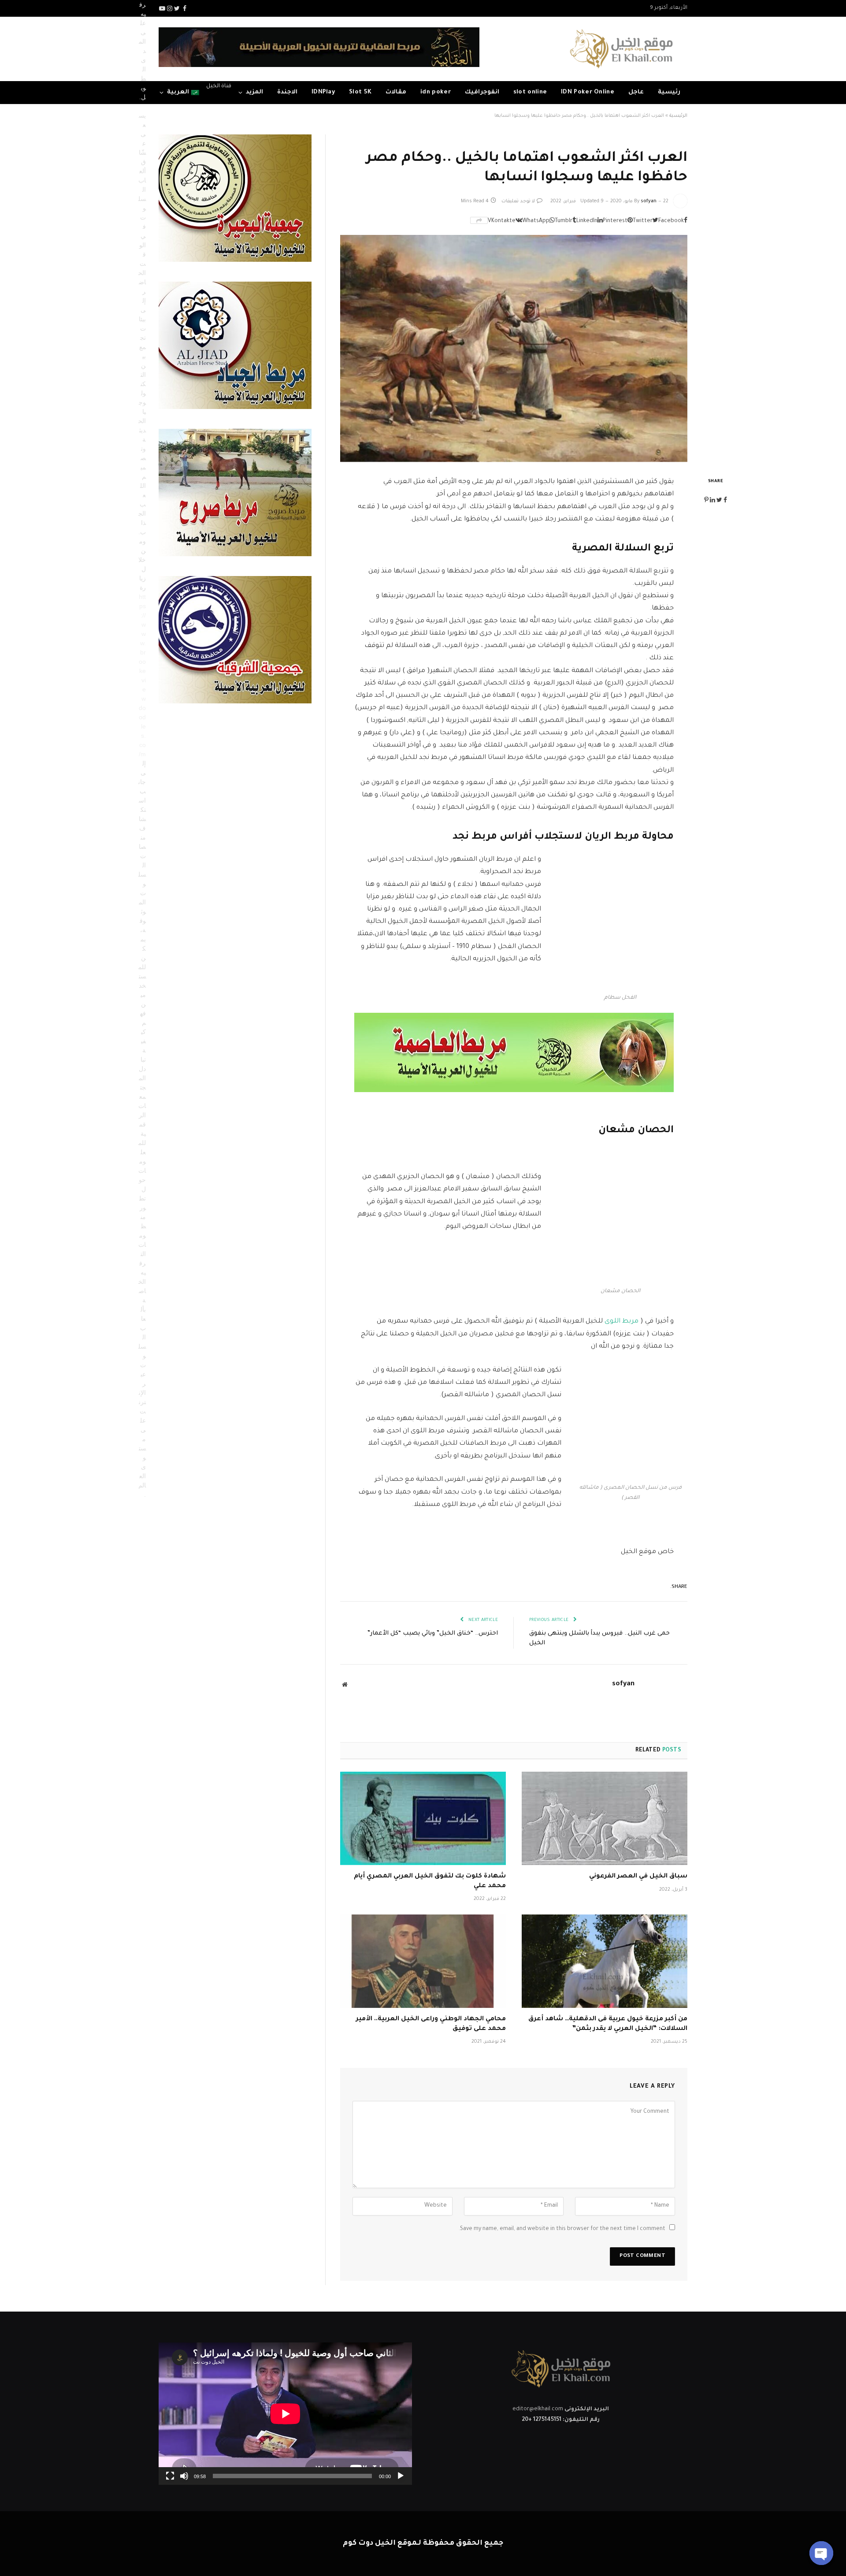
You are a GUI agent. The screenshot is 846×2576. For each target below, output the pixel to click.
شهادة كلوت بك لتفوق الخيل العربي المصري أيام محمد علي (430, 1881)
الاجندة (287, 92)
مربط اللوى (622, 1321)
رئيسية (669, 92)
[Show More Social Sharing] (479, 220)
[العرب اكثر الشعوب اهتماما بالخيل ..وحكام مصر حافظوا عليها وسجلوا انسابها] (514, 348)
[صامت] (184, 2476)
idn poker (436, 92)
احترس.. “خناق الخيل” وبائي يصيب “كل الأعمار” (433, 1634)
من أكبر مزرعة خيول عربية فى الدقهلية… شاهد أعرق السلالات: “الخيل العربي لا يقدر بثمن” (608, 2024)
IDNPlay (323, 92)
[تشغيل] (401, 2476)
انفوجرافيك (482, 92)
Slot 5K (360, 92)
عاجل (636, 92)
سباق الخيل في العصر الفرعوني (638, 1877)
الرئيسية (678, 116)
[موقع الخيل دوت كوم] (621, 49)
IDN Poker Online (588, 92)
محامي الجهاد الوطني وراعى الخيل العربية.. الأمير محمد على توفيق (431, 2024)
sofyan (649, 201)
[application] (285, 2414)
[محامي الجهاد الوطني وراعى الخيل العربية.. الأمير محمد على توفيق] (423, 1961)
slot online (530, 92)
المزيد (254, 92)
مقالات (396, 92)
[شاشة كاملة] (170, 2476)
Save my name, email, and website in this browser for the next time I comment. (562, 2229)
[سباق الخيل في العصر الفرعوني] (605, 1818)
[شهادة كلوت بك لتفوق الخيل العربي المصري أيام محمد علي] (423, 1818)
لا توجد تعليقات (518, 201)
